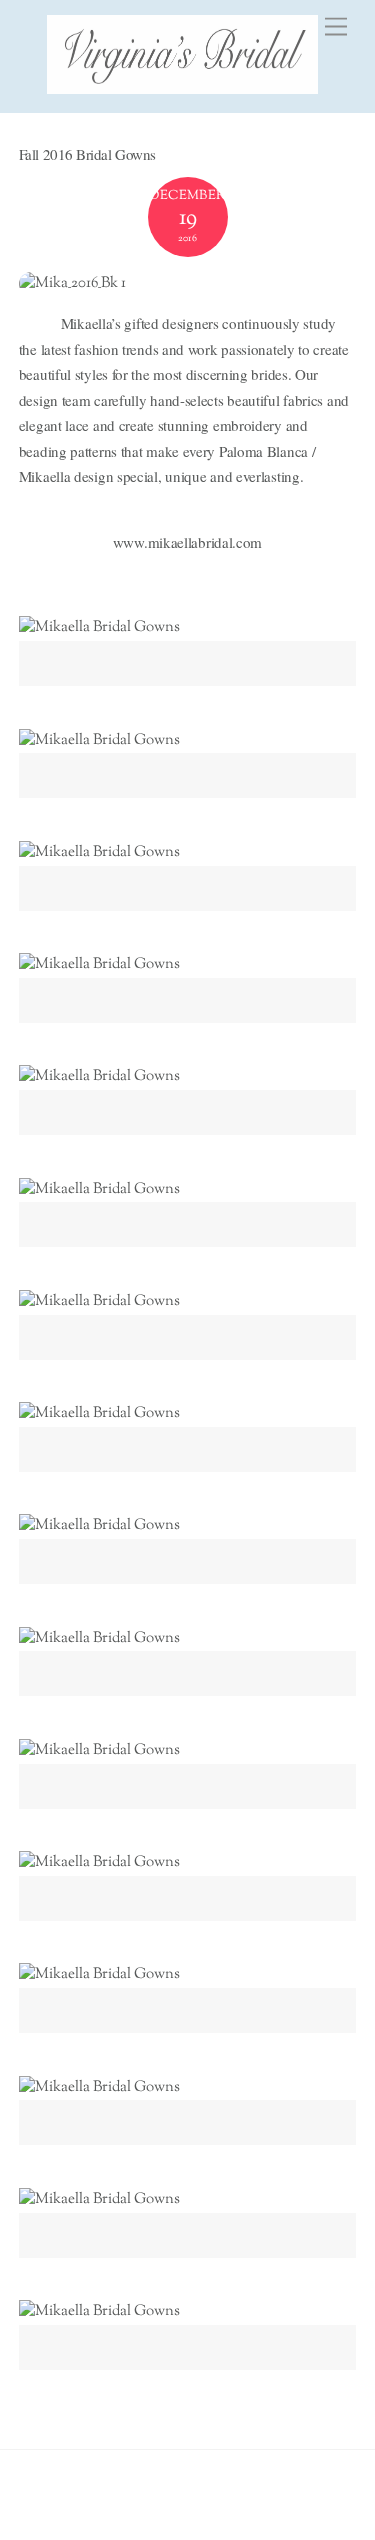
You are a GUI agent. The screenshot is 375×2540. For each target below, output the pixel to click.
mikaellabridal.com (205, 542)
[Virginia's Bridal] (182, 88)
